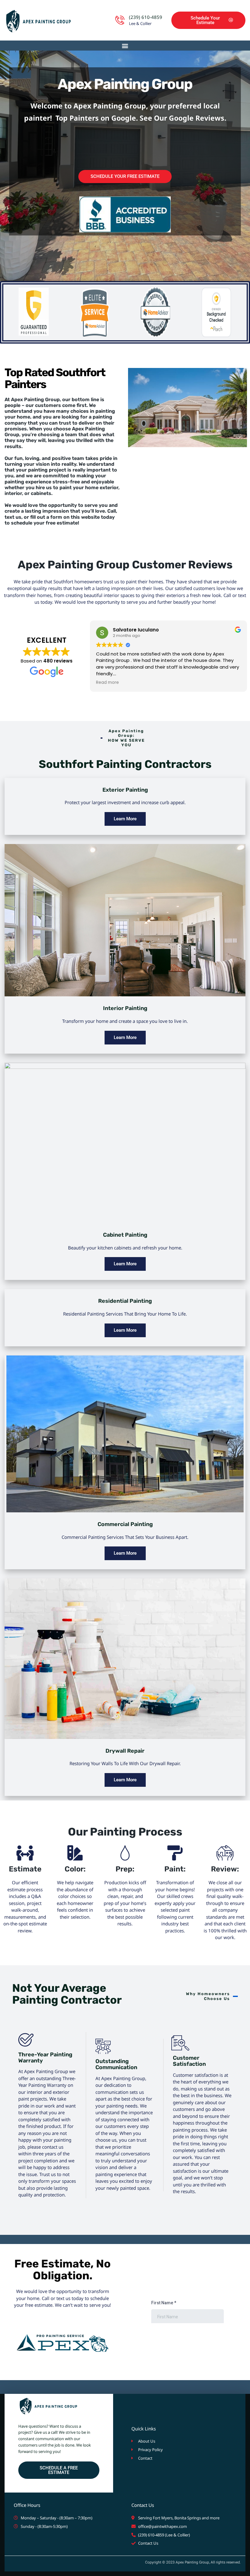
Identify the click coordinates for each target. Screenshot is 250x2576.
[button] (125, 46)
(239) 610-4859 (146, 17)
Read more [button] (193, 683)
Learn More (125, 819)
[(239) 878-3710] (120, 20)
